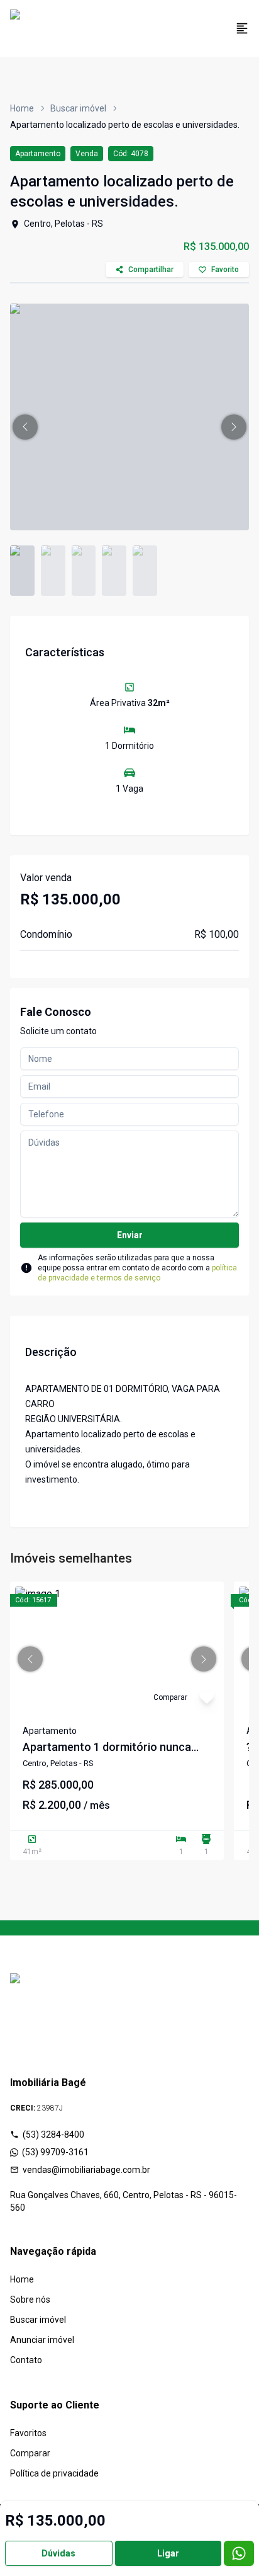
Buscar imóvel (78, 108)
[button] (25, 427)
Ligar (168, 2553)
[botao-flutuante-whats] (239, 2553)
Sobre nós (30, 2300)
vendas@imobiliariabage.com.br (86, 2170)
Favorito (225, 270)
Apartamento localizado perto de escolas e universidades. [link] (125, 125)
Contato (26, 2360)
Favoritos (28, 2433)
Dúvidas (58, 2553)
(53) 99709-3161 (55, 2152)
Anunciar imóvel (42, 2340)
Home (22, 108)
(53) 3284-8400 (53, 2134)
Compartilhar (151, 270)
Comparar (30, 2453)
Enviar (130, 1235)
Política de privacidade (54, 2473)
